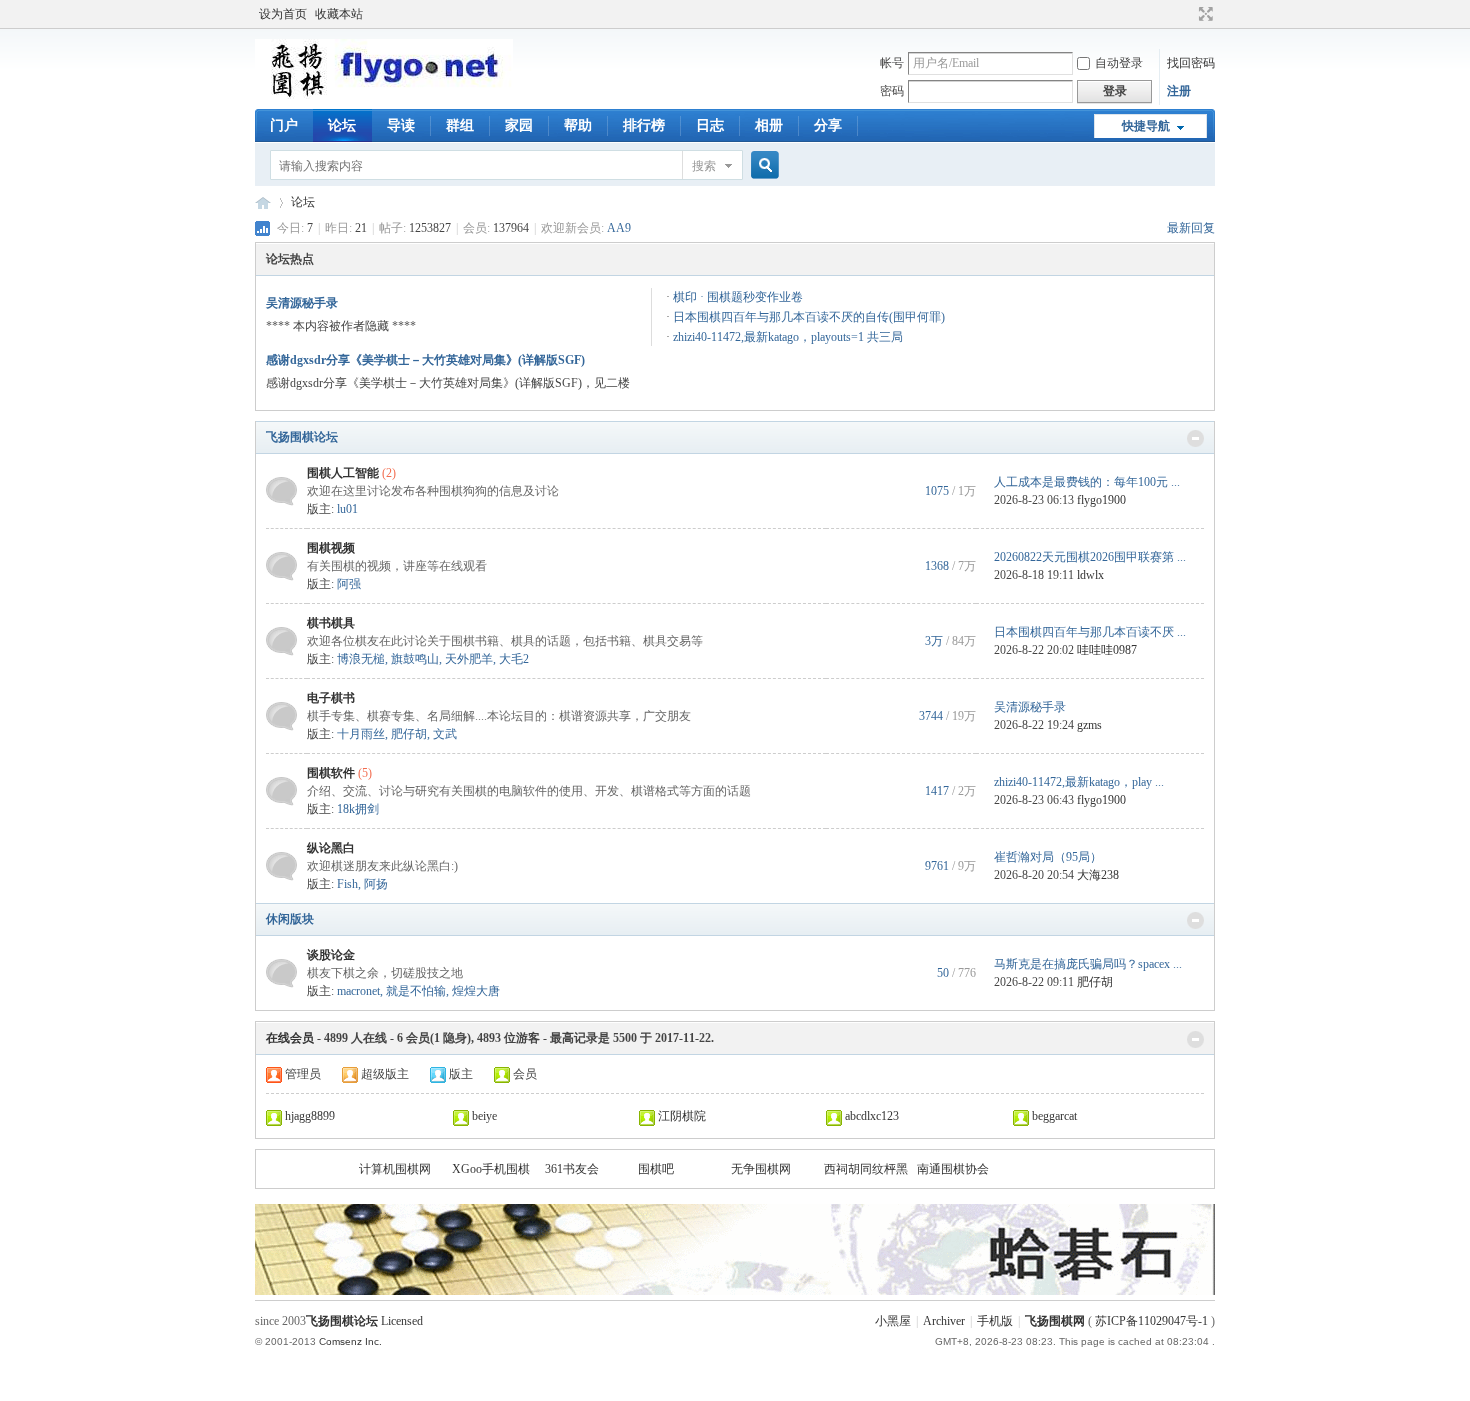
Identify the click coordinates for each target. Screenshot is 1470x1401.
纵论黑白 (331, 848)
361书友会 (572, 1169)
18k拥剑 (358, 809)
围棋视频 (331, 548)
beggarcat (1054, 1116)
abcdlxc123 (872, 1116)
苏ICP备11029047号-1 (1151, 1321)
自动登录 (1119, 63)
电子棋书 (331, 698)
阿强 (349, 584)
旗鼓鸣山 (415, 659)
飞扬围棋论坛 (302, 437)
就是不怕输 (416, 991)
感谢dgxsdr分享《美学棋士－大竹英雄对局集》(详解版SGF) (425, 360)
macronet (358, 991)
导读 (401, 125)
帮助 (578, 125)
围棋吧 (656, 1169)
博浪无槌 (361, 659)
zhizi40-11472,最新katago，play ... (1079, 782)
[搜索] (762, 165)
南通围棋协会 (953, 1169)
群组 (460, 125)
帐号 (892, 63)
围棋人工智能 (343, 473)
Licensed (402, 1321)
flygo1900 (1101, 500)
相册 (769, 125)
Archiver (944, 1321)
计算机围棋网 (395, 1169)
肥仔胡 (409, 734)
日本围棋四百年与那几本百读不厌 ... (1090, 632)
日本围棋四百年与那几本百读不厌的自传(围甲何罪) (809, 317)
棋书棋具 (331, 623)
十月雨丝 (361, 734)
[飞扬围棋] (384, 95)
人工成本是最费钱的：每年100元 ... (1087, 482)
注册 (1179, 91)
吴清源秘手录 (302, 303)
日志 (710, 125)
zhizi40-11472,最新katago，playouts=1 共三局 (788, 337)
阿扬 (376, 884)
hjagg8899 (310, 1116)
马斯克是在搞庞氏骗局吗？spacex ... (1088, 964)
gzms (1089, 725)
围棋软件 (331, 773)
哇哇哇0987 (1107, 650)
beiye (484, 1116)
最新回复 (1191, 228)
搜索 (704, 166)
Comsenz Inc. (350, 1341)
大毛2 (514, 659)
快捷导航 (1146, 126)
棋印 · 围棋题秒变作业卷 (738, 297)
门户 (284, 125)
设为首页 (283, 14)
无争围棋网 (761, 1169)
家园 (519, 125)
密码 (892, 91)
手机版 (995, 1321)
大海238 (1098, 875)
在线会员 (290, 1038)
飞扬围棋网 (1055, 1321)
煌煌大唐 (476, 991)
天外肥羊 (469, 659)
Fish (347, 884)
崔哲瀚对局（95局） (1048, 857)
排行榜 (644, 125)
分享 (828, 125)
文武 (445, 734)
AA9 (619, 228)
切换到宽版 (1203, 14)
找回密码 (1191, 63)
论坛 (342, 125)
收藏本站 (339, 14)
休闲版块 (290, 919)
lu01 (347, 509)
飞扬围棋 (263, 202)
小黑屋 (893, 1321)
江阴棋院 (682, 1116)
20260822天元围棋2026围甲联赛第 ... (1090, 557)
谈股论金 (331, 955)
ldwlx (1090, 575)
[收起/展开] (1195, 438)
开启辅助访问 (1187, 14)
